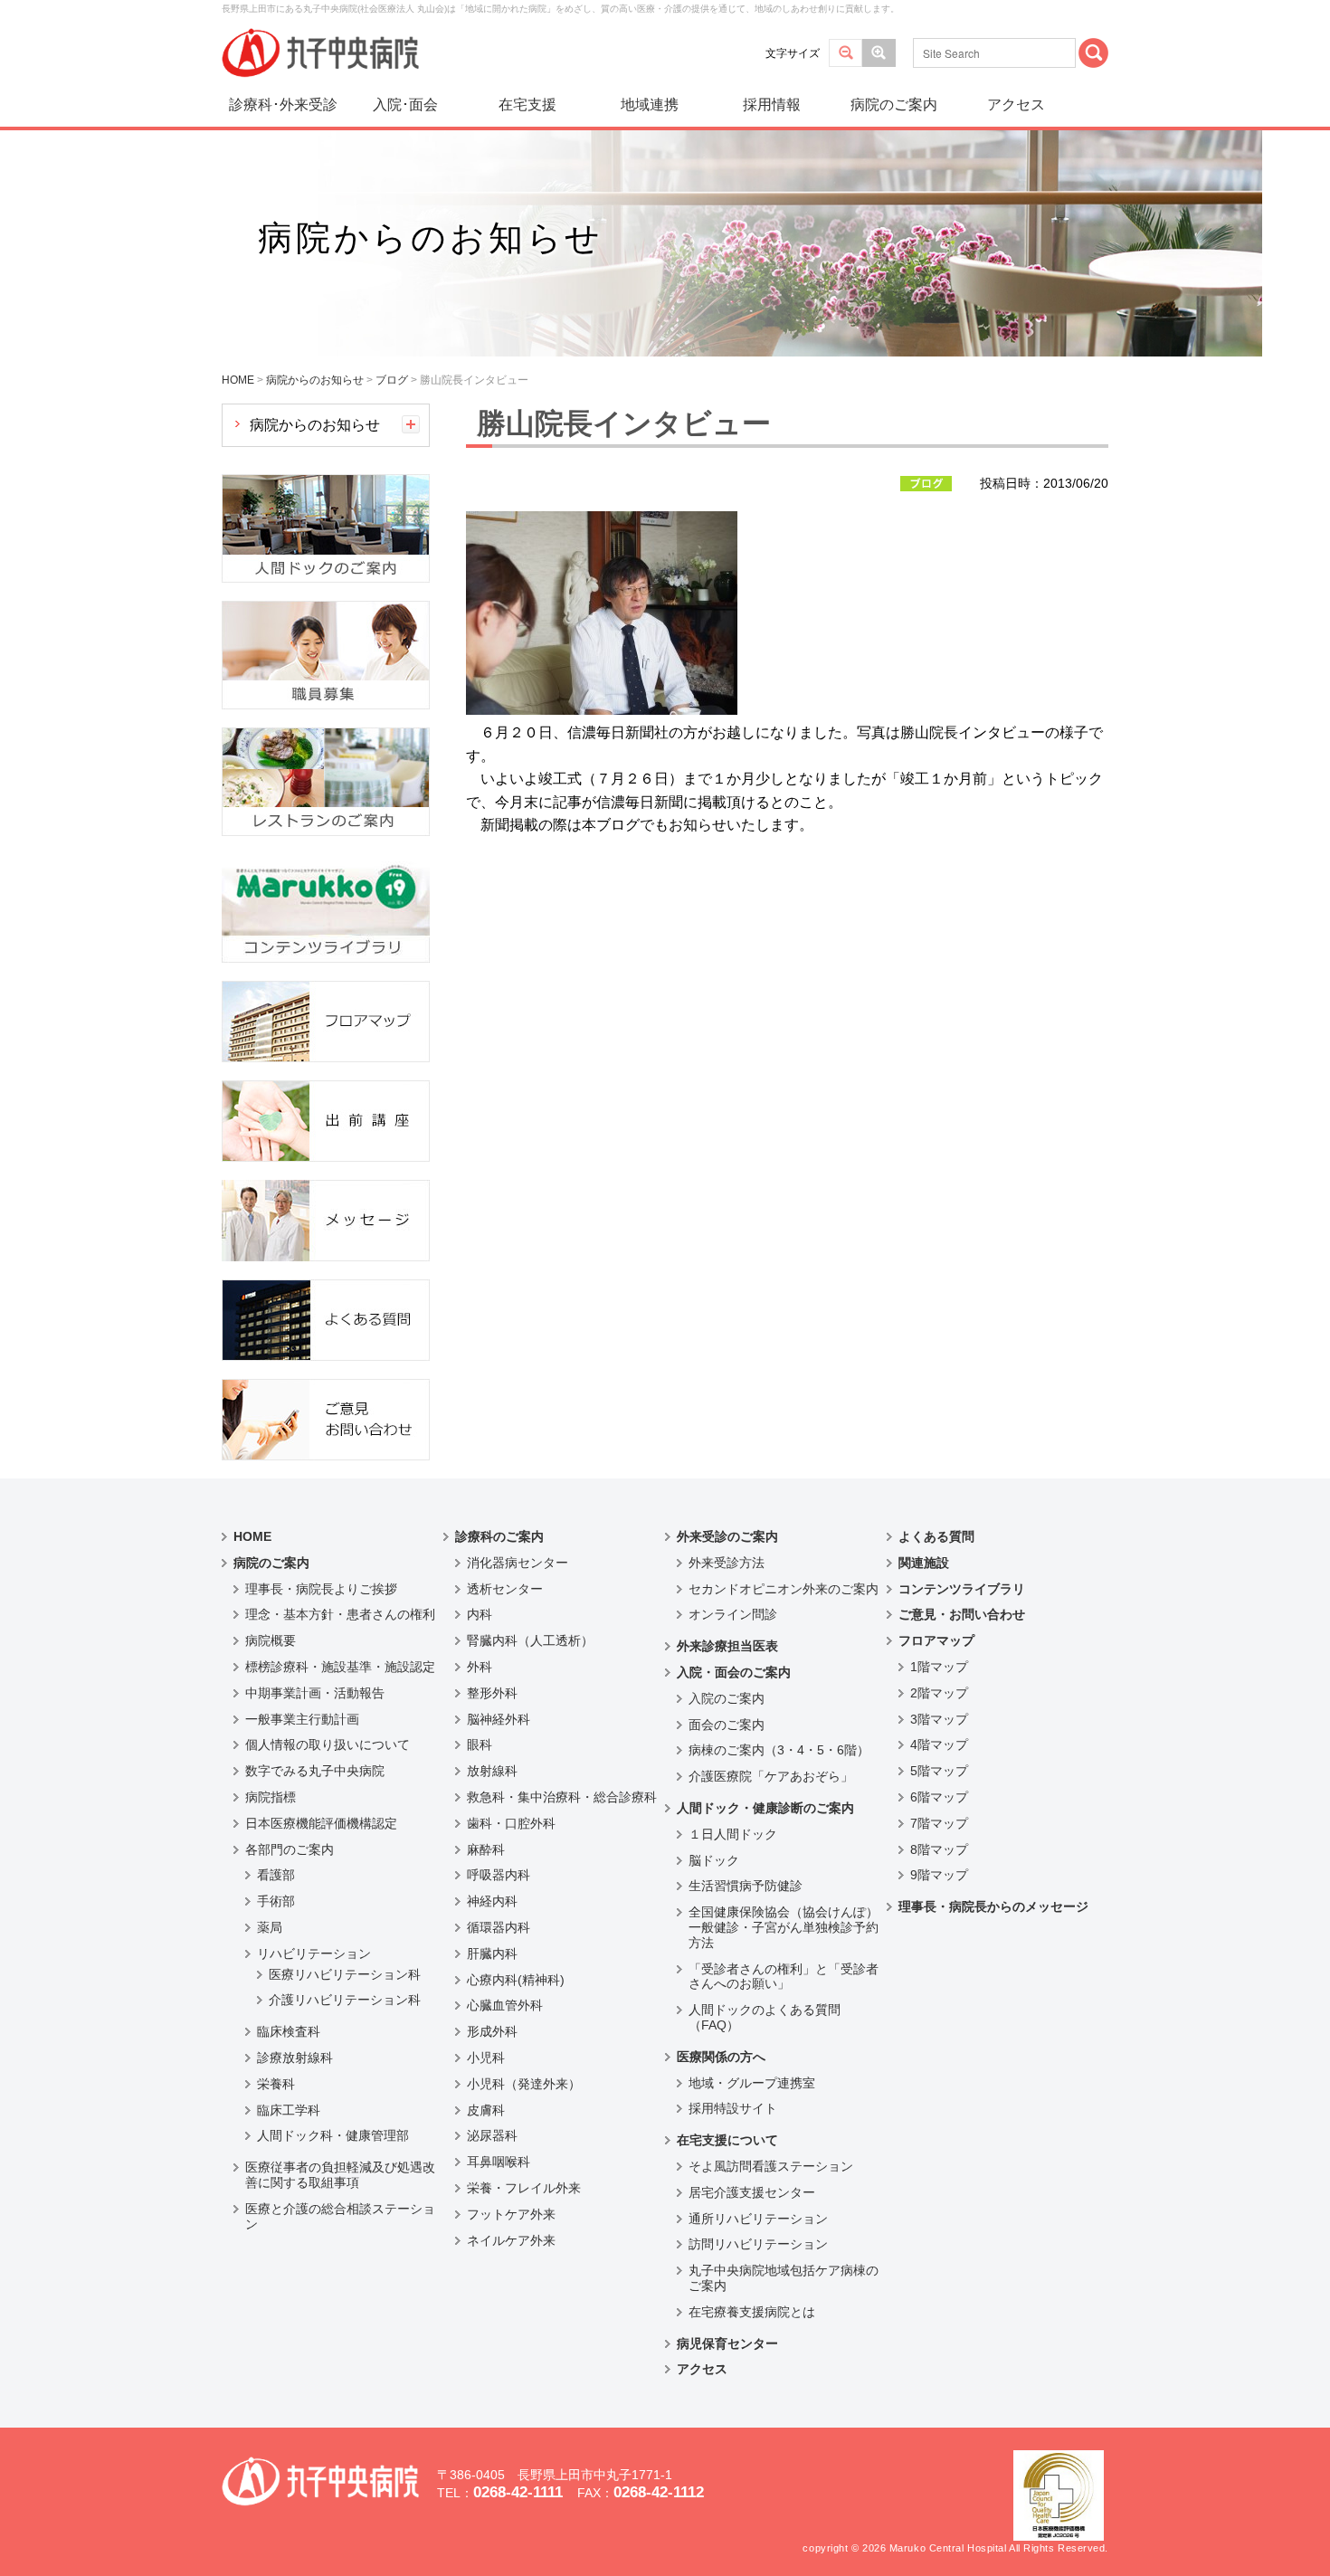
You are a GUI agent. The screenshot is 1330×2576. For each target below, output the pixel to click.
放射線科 (492, 1771)
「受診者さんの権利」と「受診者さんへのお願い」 (784, 1977)
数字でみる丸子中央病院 (315, 1771)
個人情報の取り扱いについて (328, 1744)
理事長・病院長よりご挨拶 (321, 1589)
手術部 (276, 1901)
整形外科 (492, 1693)
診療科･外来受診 (283, 105)
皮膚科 (486, 2110)
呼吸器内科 (499, 1875)
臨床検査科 (289, 2031)
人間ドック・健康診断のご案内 (765, 1808)
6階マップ (939, 1797)
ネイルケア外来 (511, 2240)
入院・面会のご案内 (734, 1672)
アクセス (1016, 105)
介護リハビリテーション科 (345, 2000)
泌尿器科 (492, 2135)
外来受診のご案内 (727, 1536)
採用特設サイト (733, 2108)
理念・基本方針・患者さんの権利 (340, 1614)
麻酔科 (486, 1849)
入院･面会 (405, 105)
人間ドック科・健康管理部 (333, 2135)
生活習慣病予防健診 (746, 1886)
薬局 (270, 1927)
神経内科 (492, 1901)
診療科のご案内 (499, 1536)
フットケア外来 (511, 2214)
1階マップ (939, 1667)
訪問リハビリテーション (758, 2244)
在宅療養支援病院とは (752, 2312)
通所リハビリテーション (758, 2219)
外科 (480, 1667)
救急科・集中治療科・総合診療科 (562, 1797)
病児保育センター (727, 2343)
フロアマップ (936, 1640)
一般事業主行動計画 (302, 1719)
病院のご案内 (894, 105)
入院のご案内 (727, 1698)
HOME (252, 1536)
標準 (845, 53)
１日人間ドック (733, 1834)
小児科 (486, 2058)
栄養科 (276, 2084)
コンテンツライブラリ (962, 1589)
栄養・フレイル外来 (524, 2188)
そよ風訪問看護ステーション (771, 2166)
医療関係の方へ (721, 2057)
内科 (480, 1614)
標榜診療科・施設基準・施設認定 (340, 1667)
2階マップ (939, 1693)
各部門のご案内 (290, 1849)
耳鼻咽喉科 (499, 2162)
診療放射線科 (295, 2058)
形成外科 (492, 2031)
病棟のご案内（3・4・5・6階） (779, 1750)
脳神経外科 (499, 1719)
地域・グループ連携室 (752, 2083)
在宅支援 (527, 105)
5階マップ (939, 1771)
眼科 (480, 1744)
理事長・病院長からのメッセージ (993, 1906)
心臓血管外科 (505, 2005)
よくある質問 (936, 1536)
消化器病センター (518, 1563)
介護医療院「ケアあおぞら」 (771, 1776)
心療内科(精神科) (516, 1980)
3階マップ (939, 1719)
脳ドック (714, 1860)
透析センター (505, 1589)
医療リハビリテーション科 (345, 1974)
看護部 (276, 1875)
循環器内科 (499, 1927)
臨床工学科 (289, 2110)
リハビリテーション (314, 1953)
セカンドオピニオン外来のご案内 (784, 1589)
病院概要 (271, 1640)
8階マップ (939, 1849)
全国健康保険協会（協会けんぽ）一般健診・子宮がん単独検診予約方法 (784, 1927)
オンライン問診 (733, 1614)
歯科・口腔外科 (511, 1823)
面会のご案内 (727, 1725)
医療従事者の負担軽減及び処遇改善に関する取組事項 (340, 2175)
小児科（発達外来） (524, 2084)
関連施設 (924, 1563)
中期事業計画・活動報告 (315, 1693)
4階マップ (939, 1744)
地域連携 (650, 105)
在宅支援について (727, 2140)
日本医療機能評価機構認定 (321, 1823)
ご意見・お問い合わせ (962, 1614)
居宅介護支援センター (752, 2192)
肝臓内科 (492, 1953)
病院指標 (271, 1797)
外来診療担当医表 (727, 1646)
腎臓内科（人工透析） (530, 1640)
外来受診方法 (727, 1563)
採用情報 (772, 105)
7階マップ (939, 1823)
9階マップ (939, 1875)
